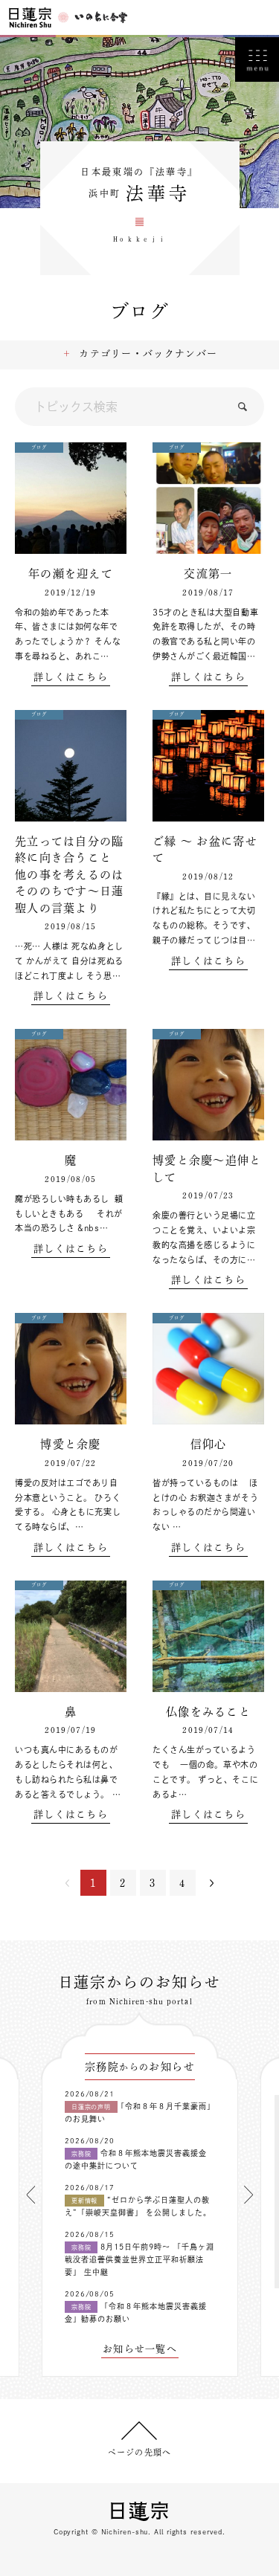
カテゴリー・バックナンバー (148, 354)
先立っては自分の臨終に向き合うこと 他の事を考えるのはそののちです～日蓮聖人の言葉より (70, 875)
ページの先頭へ (139, 2452)
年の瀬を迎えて (71, 574)
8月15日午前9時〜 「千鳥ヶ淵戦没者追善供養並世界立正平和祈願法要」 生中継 (139, 2259)
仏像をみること (208, 1712)
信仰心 (209, 1444)
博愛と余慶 (71, 1444)
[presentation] (31, 2195)
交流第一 (208, 574)
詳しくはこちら (71, 677)
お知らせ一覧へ (140, 2349)
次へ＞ (212, 1883)
